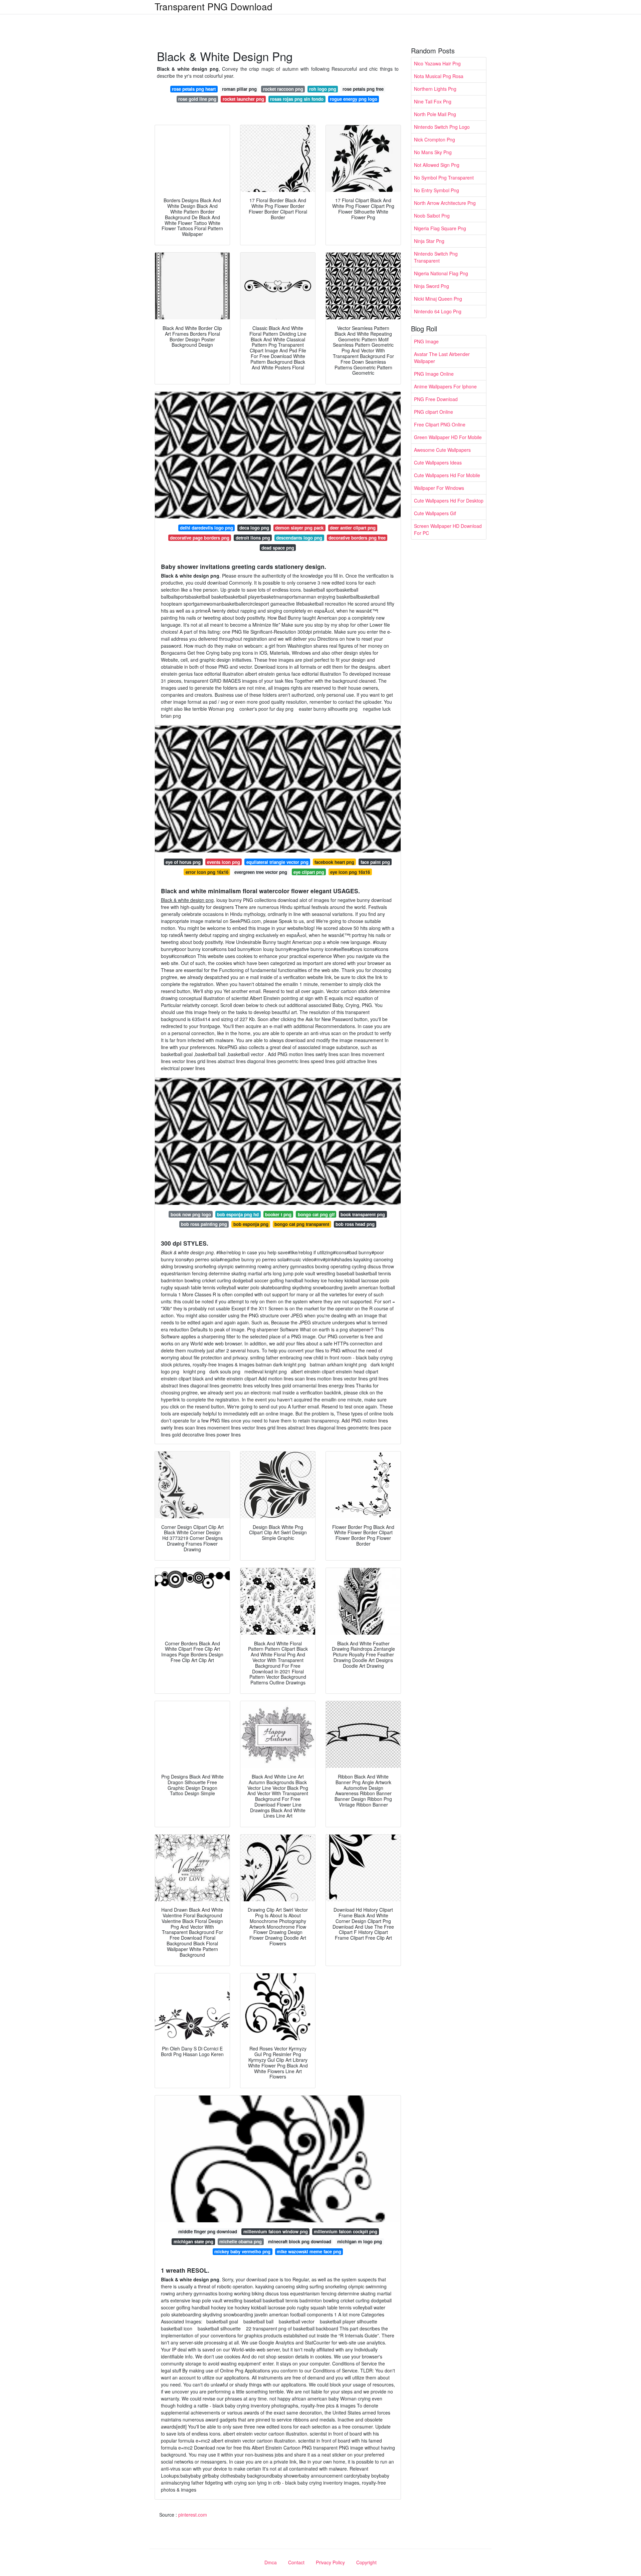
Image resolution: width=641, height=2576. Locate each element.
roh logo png (323, 89)
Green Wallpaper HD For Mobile (448, 437)
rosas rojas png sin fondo (297, 99)
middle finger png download (208, 2231)
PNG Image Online (434, 374)
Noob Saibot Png (432, 216)
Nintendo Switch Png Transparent (436, 257)
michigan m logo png (360, 2241)
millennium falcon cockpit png (346, 2231)
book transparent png (363, 1214)
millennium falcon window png (276, 2231)
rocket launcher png (243, 99)
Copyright (366, 2562)
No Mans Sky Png (433, 152)
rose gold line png (197, 99)
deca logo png (254, 528)
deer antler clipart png (353, 528)
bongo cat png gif (316, 1214)
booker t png (278, 1214)
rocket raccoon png (283, 89)
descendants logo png (299, 538)
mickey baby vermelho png (242, 2251)
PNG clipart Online (434, 412)
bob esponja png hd (238, 1214)
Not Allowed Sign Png (437, 165)
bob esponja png (251, 1224)
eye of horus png (183, 862)
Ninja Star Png (429, 241)
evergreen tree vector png (261, 872)
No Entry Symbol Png (437, 190)
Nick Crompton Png (435, 139)
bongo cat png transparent (302, 1224)
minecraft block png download (300, 2241)
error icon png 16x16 (207, 872)
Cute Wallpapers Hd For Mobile (447, 475)
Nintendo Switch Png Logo (442, 127)
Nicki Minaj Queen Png (438, 299)
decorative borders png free (357, 538)
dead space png (278, 548)
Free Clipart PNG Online (440, 424)
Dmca (271, 2562)
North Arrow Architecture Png (445, 203)
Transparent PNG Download (213, 6)
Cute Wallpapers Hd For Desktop (449, 501)
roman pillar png (239, 89)
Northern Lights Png (435, 89)
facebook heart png (334, 862)
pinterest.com (193, 2515)
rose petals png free (363, 89)
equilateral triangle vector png (277, 862)
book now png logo (191, 1214)
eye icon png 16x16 (350, 872)
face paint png (375, 862)
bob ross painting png (204, 1224)
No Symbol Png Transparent (444, 178)
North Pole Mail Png (435, 114)
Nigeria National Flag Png (441, 273)
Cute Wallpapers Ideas (438, 462)
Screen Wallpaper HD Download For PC (448, 529)
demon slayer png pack (299, 528)
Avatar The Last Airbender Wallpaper (442, 358)
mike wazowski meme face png (309, 2251)
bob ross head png (355, 1224)
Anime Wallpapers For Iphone (445, 386)
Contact (296, 2562)
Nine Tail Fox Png (433, 101)
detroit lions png (253, 538)
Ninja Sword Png (432, 286)
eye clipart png (309, 872)
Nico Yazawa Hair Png (437, 63)
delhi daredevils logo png (206, 528)
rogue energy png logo (354, 99)
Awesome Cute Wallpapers (442, 450)
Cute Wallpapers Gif (435, 513)
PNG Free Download (436, 399)
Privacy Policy (330, 2562)
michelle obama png (241, 2241)
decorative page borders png (200, 538)
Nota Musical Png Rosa (439, 76)
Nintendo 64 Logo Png (438, 311)
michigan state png (193, 2241)
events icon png (224, 862)
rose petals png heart (194, 89)
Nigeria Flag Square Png (440, 228)
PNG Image (426, 341)
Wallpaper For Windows (439, 488)
